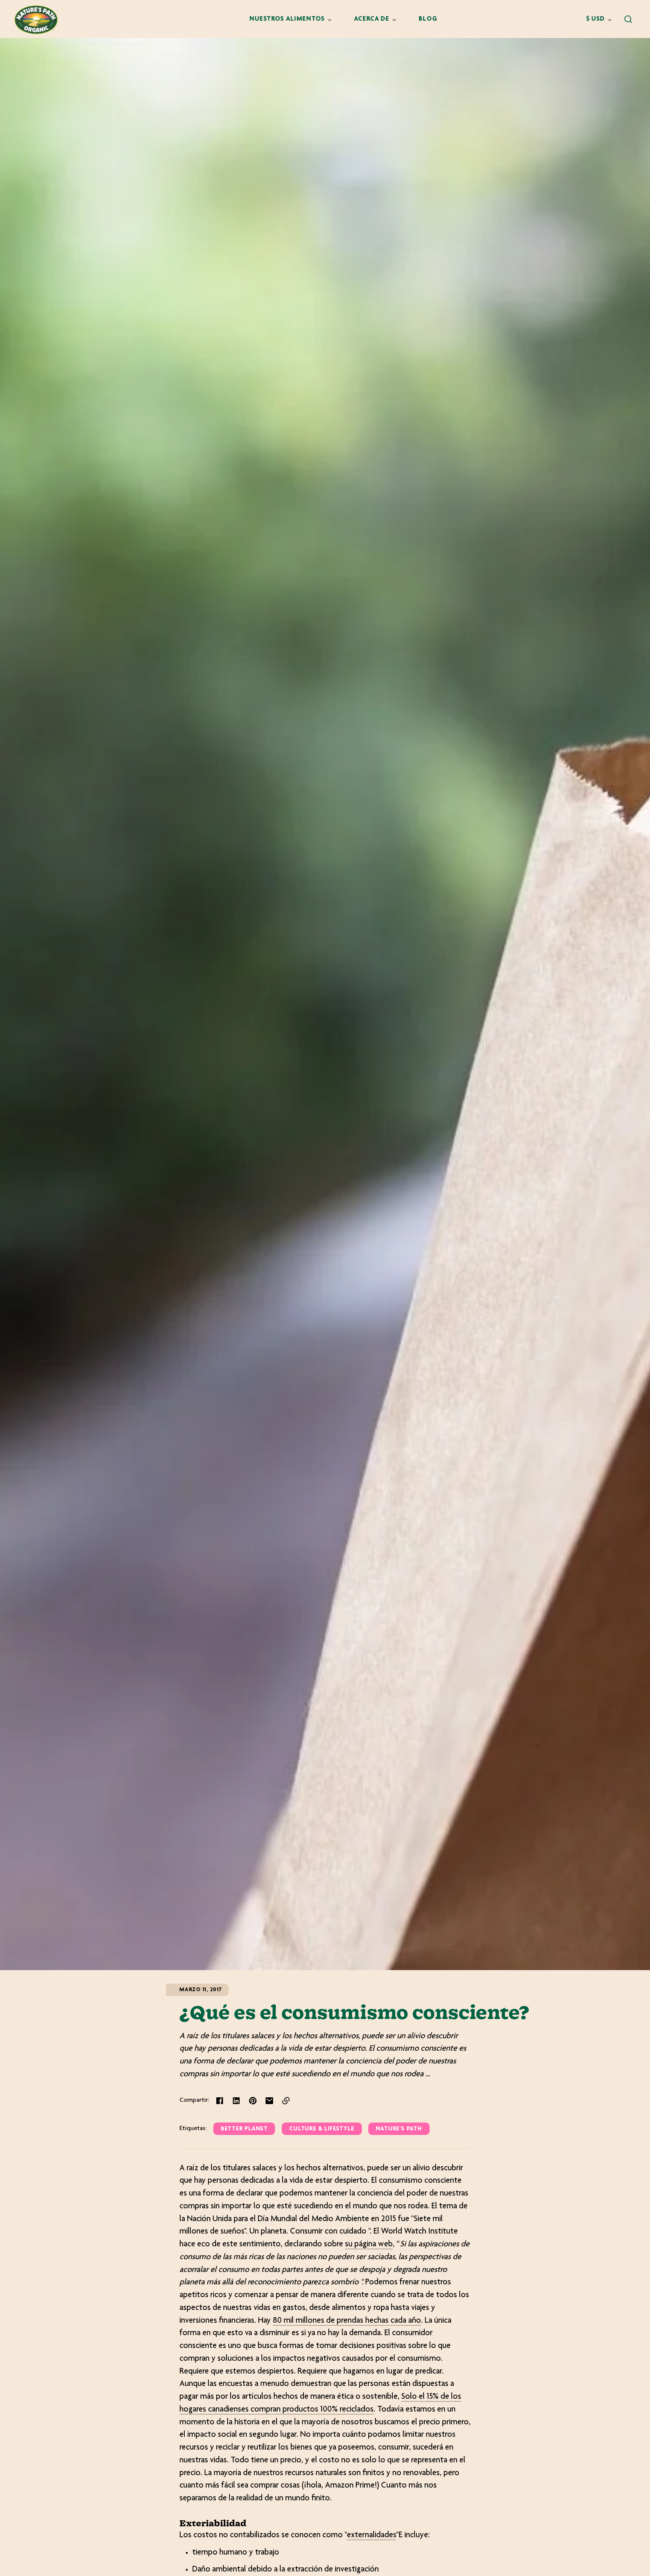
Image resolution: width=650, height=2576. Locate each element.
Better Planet (244, 2129)
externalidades (371, 2535)
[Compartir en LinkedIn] (236, 2101)
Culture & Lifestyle (322, 2129)
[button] (628, 19)
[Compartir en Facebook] (220, 2101)
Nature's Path (399, 2129)
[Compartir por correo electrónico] (269, 2101)
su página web (369, 2244)
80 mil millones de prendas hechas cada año (347, 2321)
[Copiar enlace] (286, 2101)
